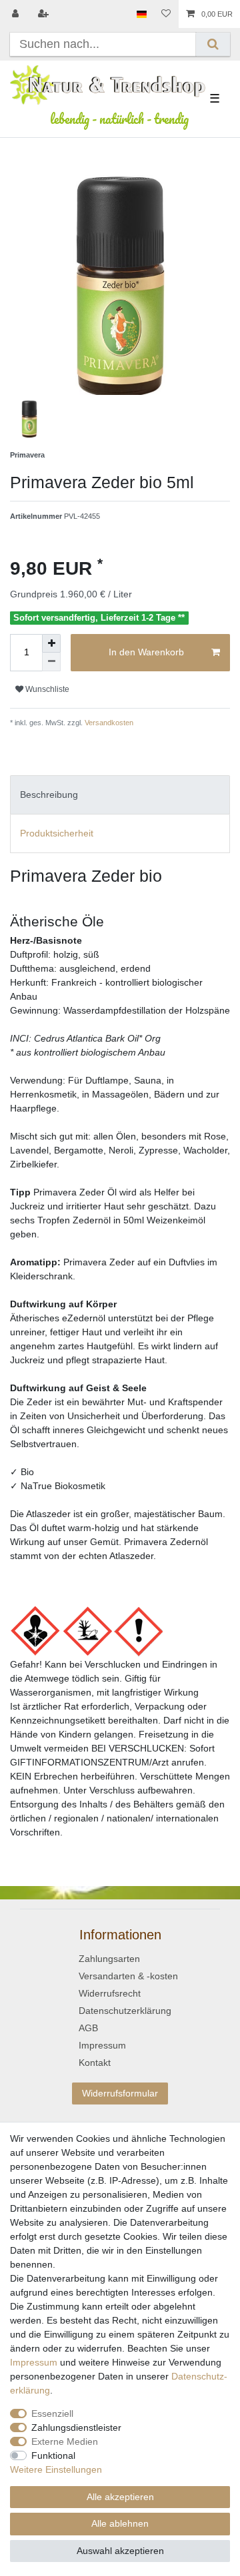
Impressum (102, 2045)
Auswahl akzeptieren (120, 2551)
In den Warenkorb (146, 652)
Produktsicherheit (57, 833)
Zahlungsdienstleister (76, 2427)
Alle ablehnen (120, 2523)
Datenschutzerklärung (125, 2011)
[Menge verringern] (51, 662)
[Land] (142, 14)
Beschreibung (49, 795)
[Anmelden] (17, 14)
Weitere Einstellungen (56, 2469)
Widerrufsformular (120, 2093)
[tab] (120, 795)
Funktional (53, 2455)
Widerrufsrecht (110, 1993)
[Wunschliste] (166, 14)
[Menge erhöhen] (51, 643)
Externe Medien (65, 2441)
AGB (88, 2028)
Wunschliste (46, 689)
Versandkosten (108, 723)
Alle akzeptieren (120, 2497)
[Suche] (213, 44)
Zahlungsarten (109, 1959)
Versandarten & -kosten (128, 1976)
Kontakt (95, 2063)
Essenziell (52, 2414)
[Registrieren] (45, 14)
